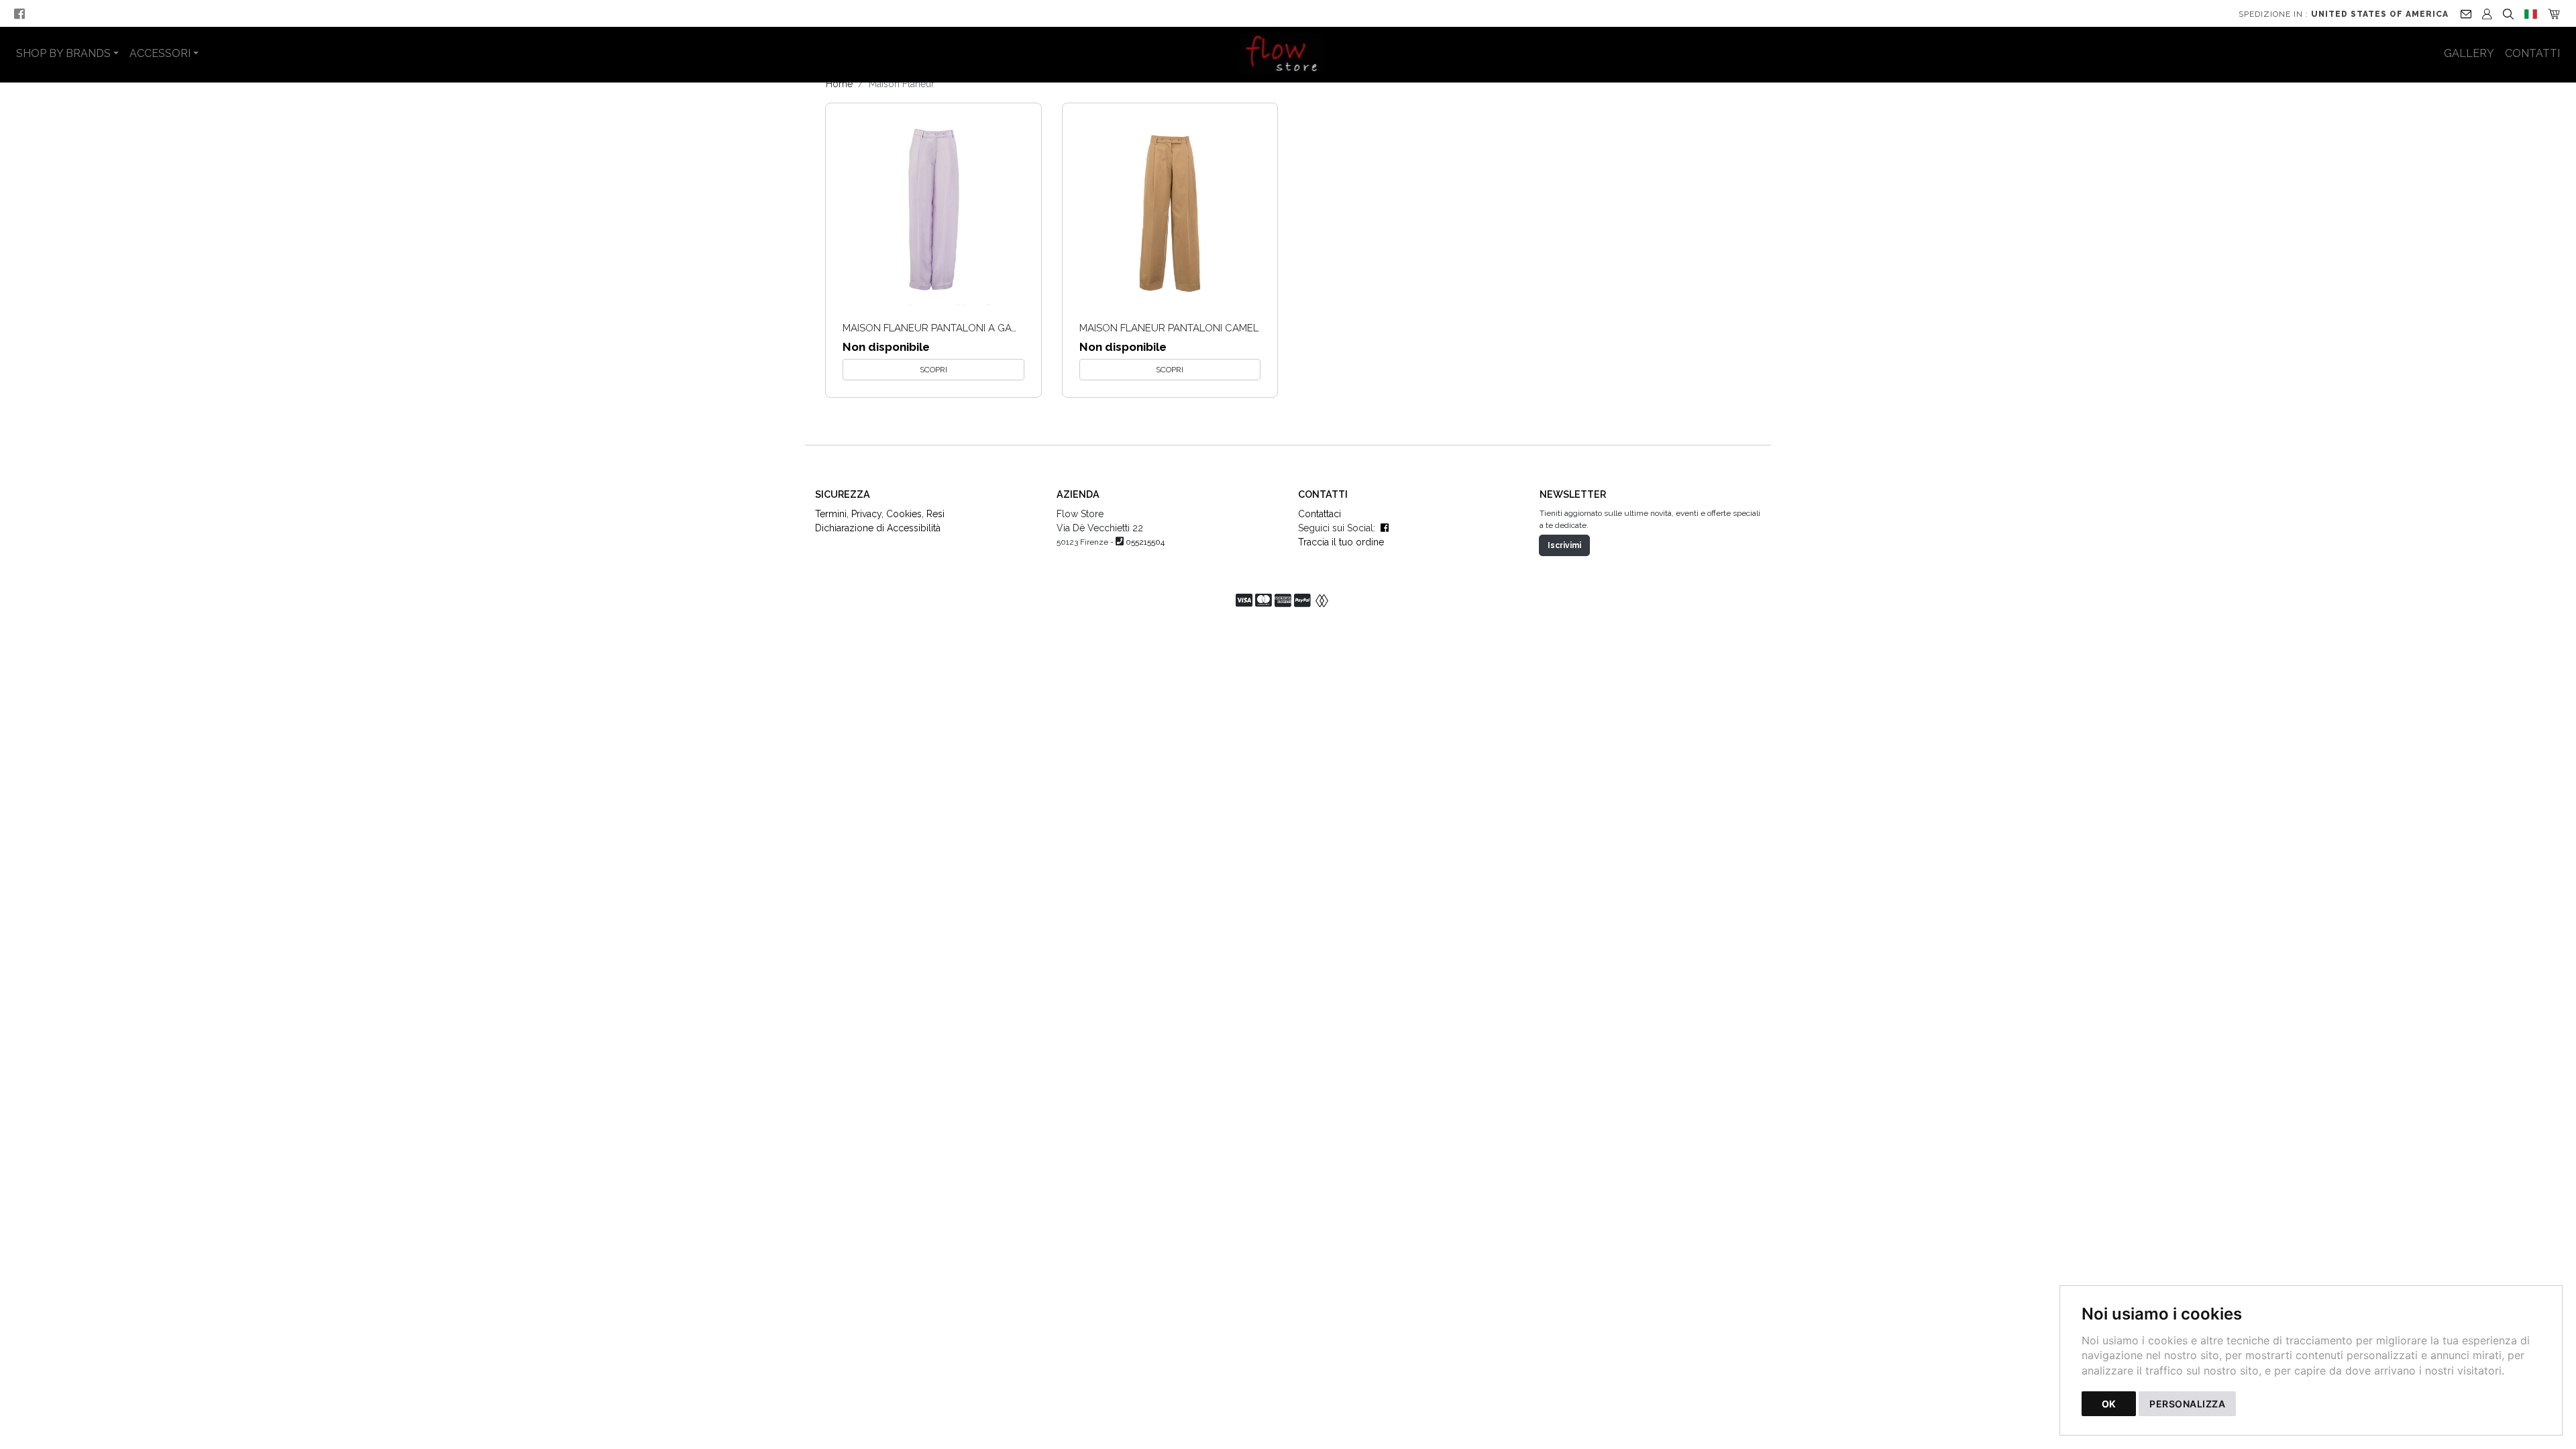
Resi (935, 514)
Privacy (866, 514)
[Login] (2487, 13)
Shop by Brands (63, 53)
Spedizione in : (2344, 14)
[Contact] (2466, 13)
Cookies (904, 514)
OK (2109, 1404)
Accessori (160, 53)
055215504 (1145, 542)
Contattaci (1320, 514)
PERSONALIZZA (2187, 1404)
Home (839, 84)
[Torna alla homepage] (1288, 54)
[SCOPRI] (933, 211)
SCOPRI (933, 370)
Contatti (2532, 53)
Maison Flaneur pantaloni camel (1169, 328)
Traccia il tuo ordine (1341, 542)
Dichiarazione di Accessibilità (878, 528)
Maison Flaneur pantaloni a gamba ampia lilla (968, 328)
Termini (831, 514)
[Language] (2531, 13)
